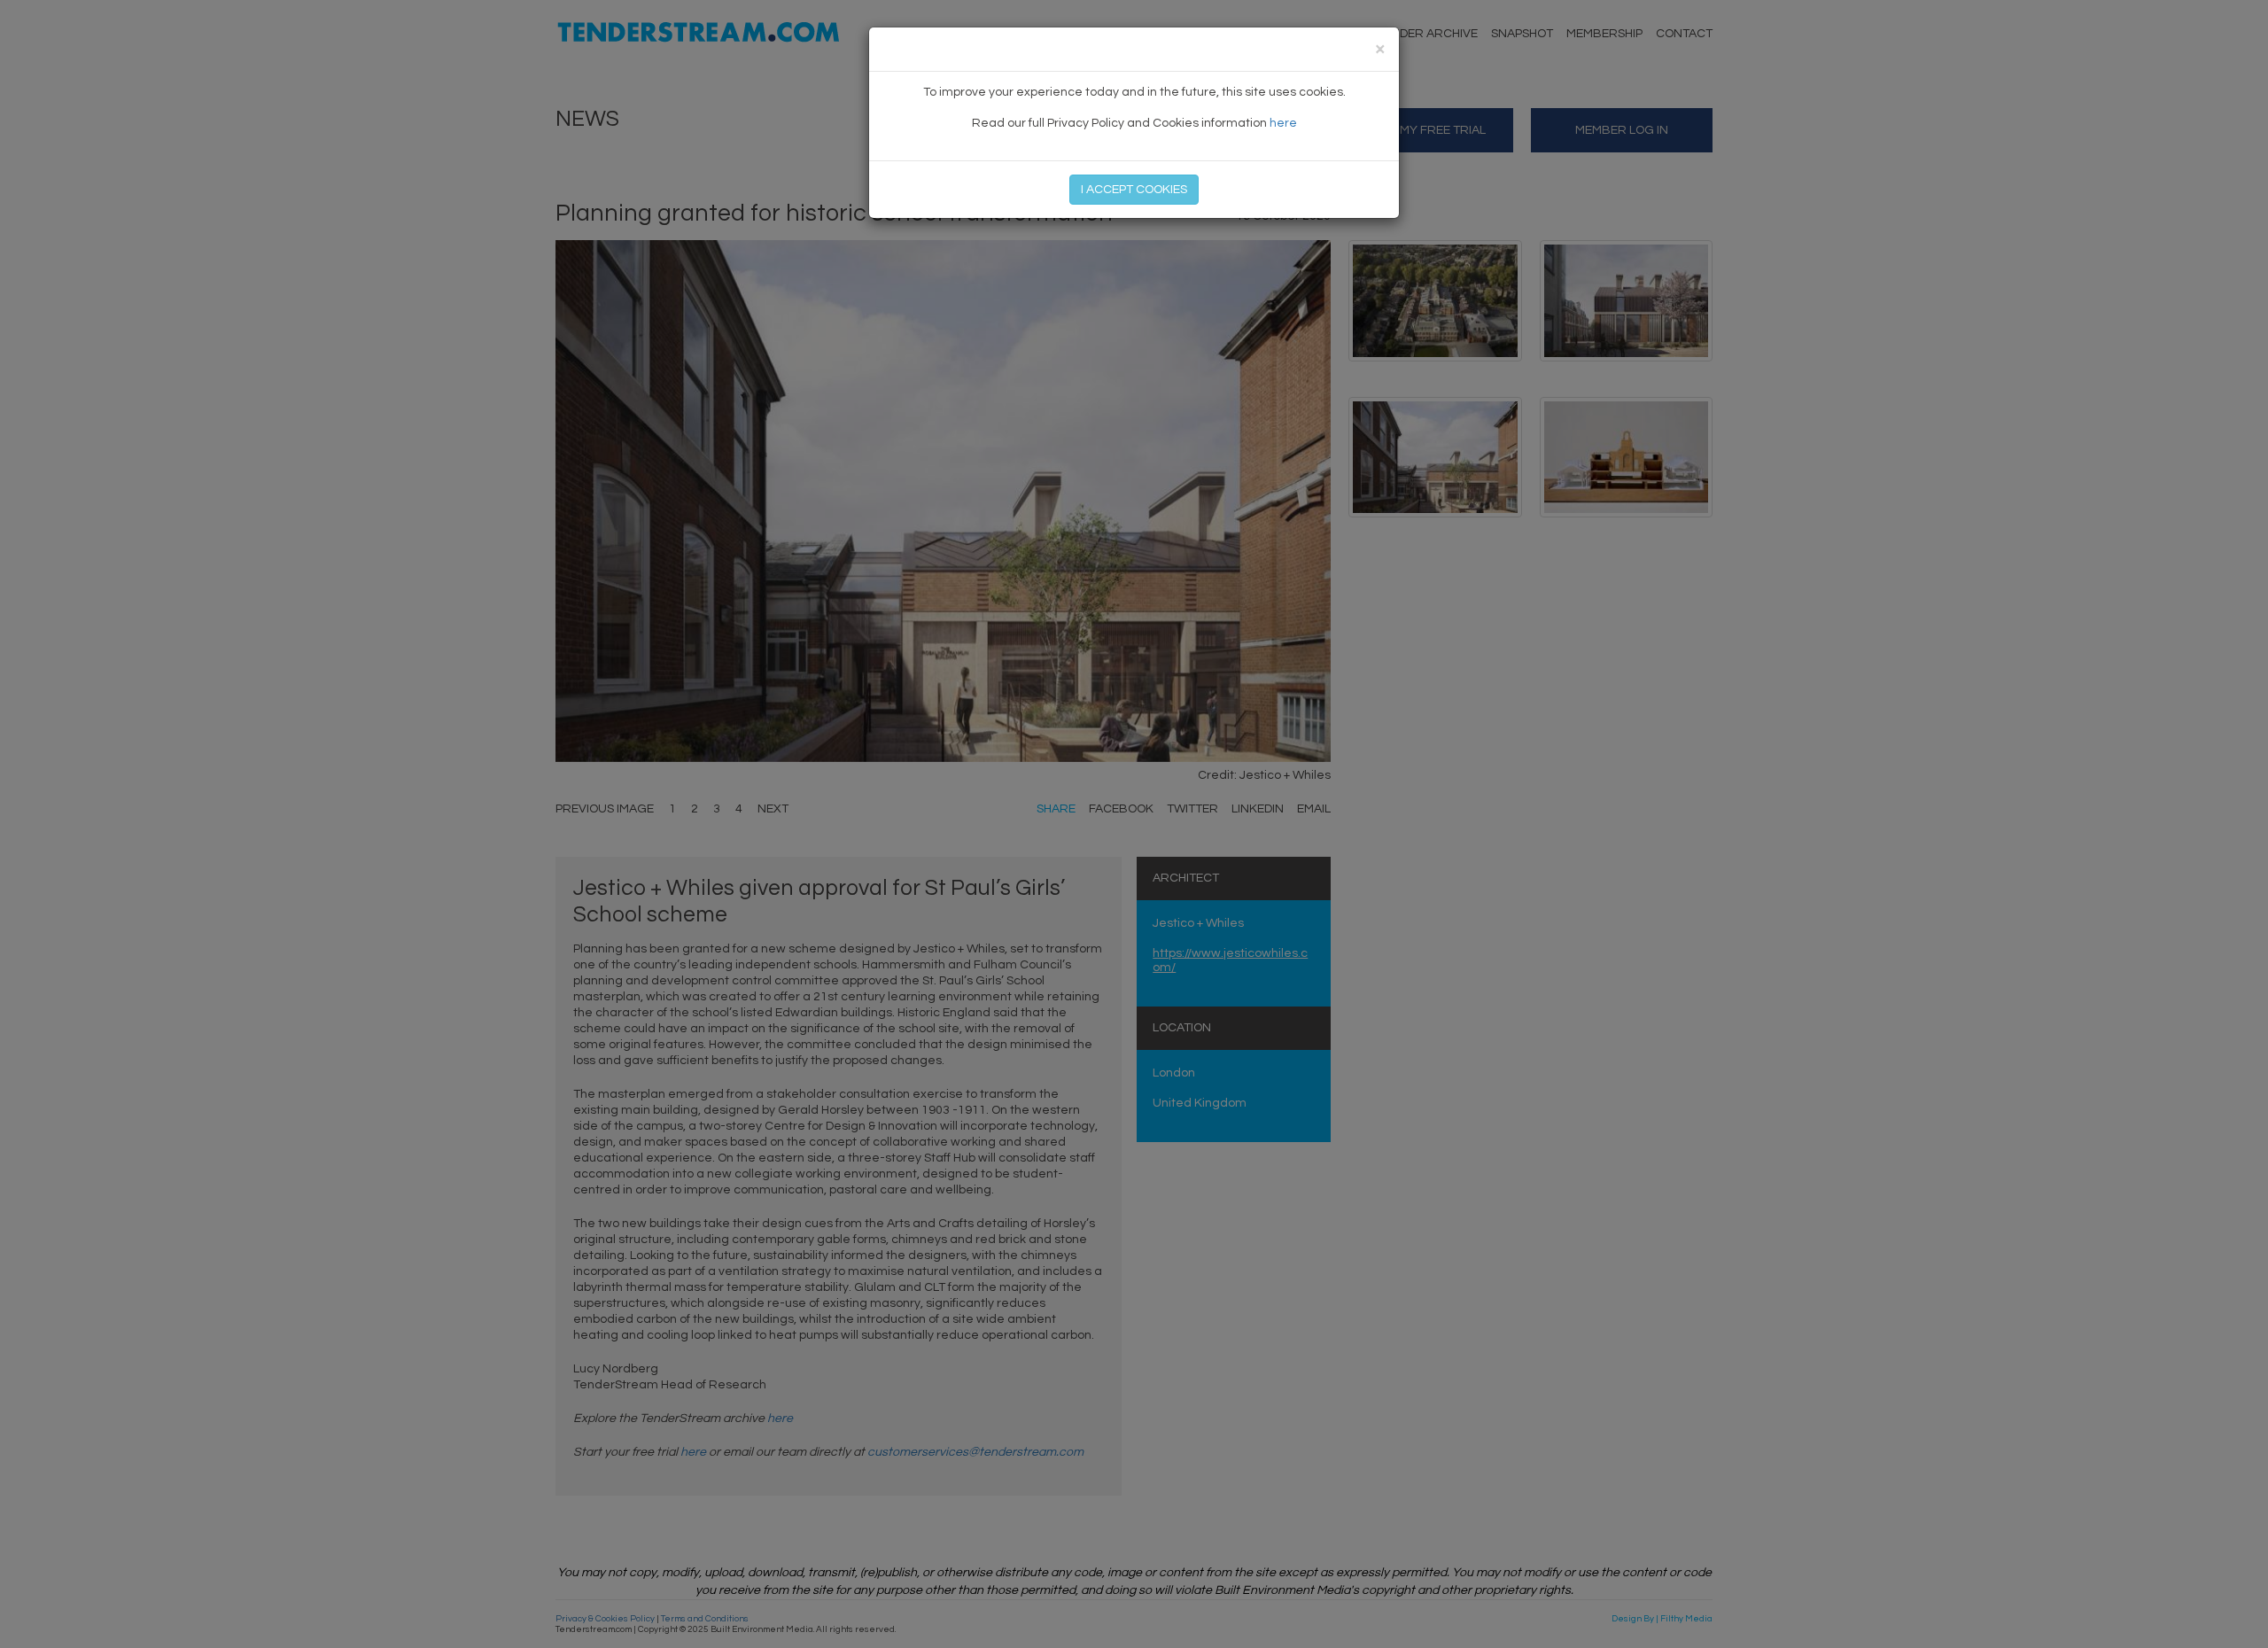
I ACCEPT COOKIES (1134, 190)
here (1283, 123)
